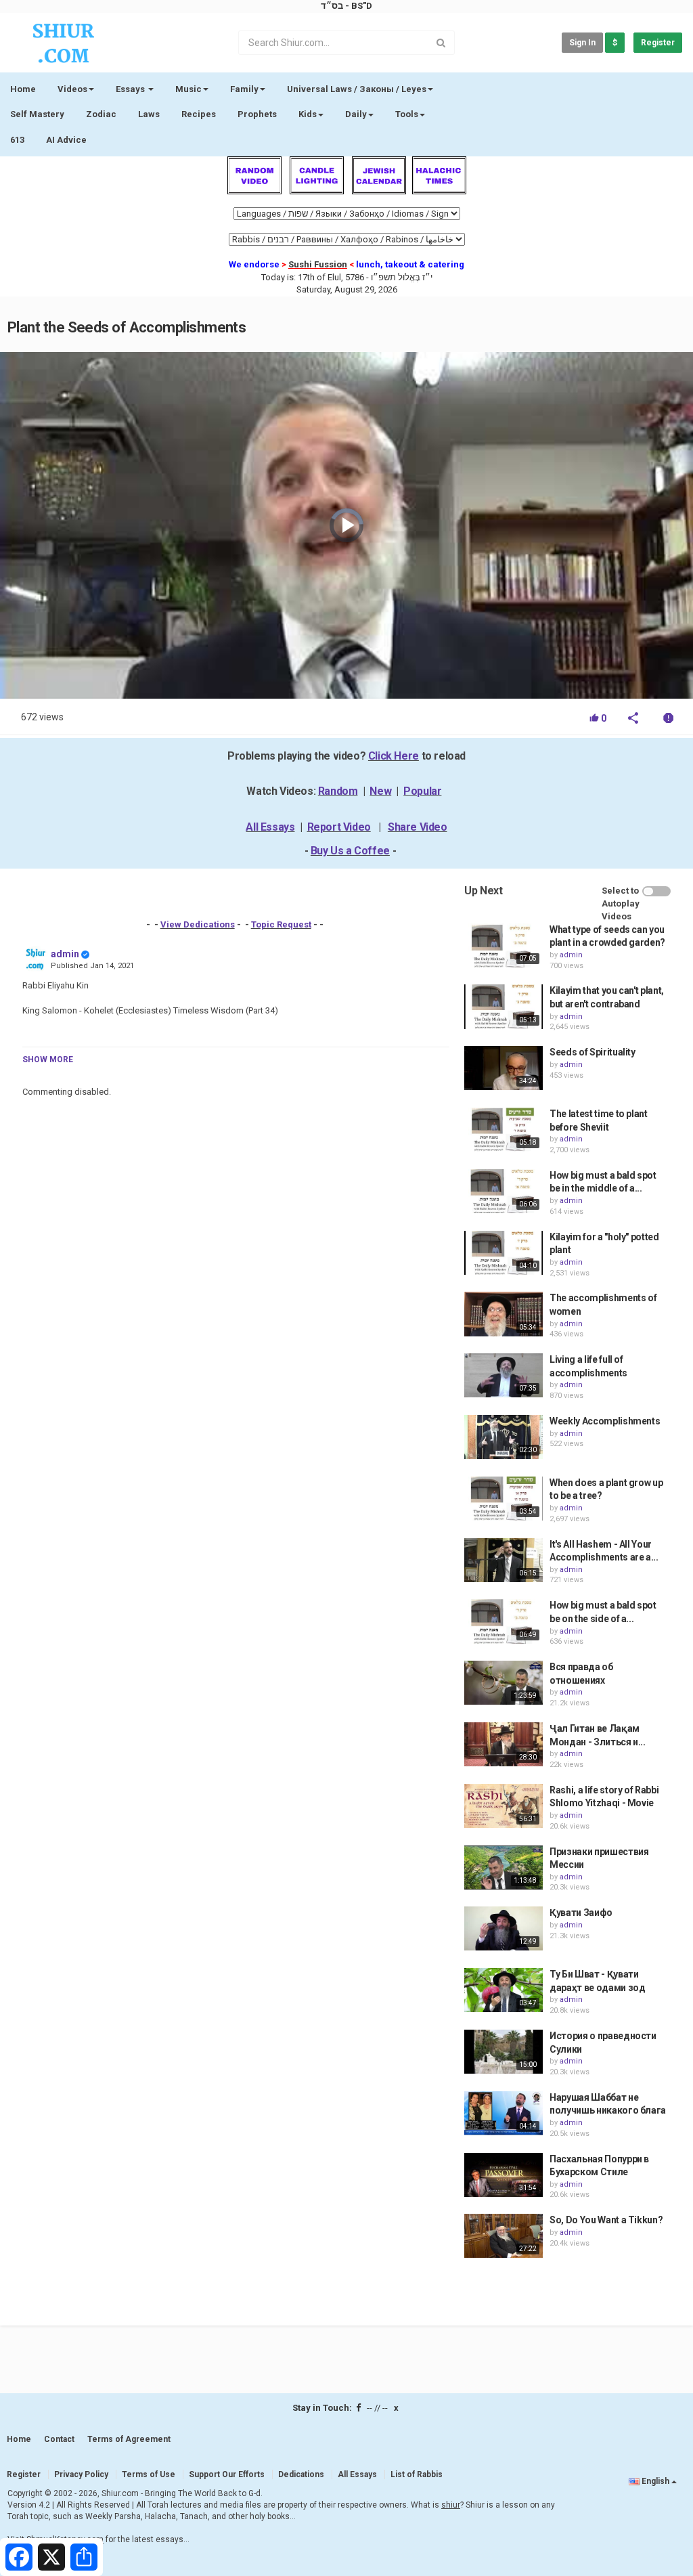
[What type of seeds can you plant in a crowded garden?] (504, 945)
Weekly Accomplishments (605, 1421)
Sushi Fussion (318, 264)
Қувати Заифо (581, 1913)
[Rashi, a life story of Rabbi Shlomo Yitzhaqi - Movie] (504, 1806)
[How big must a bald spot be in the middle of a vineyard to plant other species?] (504, 1191)
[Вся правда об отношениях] (504, 1683)
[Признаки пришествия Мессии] (504, 1868)
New (380, 791)
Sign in (582, 43)
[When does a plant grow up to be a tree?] (504, 1499)
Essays (131, 89)
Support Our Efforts (227, 2474)
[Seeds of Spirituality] (504, 1068)
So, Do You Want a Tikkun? (606, 2220)
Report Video (339, 827)
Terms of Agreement (129, 2439)
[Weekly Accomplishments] (504, 1437)
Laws (149, 114)
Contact (59, 2439)
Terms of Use (149, 2474)
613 (17, 140)
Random (338, 791)
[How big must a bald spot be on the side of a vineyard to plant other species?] (504, 1621)
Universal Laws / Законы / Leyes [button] (357, 89)
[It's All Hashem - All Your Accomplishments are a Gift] (504, 1560)
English (655, 2481)
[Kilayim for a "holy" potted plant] (504, 1253)
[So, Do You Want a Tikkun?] (504, 2236)
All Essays (270, 827)
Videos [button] (72, 89)
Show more (48, 1060)
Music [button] (188, 89)
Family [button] (244, 89)
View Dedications (198, 924)
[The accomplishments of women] (504, 1314)
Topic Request (281, 924)
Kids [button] (308, 114)
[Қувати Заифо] (504, 1928)
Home (23, 89)
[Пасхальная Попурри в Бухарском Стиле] (504, 2175)
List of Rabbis (417, 2474)
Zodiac (101, 114)
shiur (451, 2505)
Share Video (418, 827)
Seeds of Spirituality (593, 1052)
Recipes (199, 114)
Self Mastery (37, 114)
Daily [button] (356, 114)
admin (65, 954)
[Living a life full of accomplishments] (504, 1375)
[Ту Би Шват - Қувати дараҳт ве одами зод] (504, 1990)
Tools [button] (407, 114)
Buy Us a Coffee (350, 851)
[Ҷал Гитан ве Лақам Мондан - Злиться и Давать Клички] (504, 1744)
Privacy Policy (81, 2474)
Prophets (257, 114)
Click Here (394, 756)
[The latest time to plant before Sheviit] (504, 1130)
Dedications (301, 2474)
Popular (422, 791)
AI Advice (66, 140)
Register (658, 43)
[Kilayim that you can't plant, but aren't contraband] (504, 1006)
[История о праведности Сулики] (504, 2052)
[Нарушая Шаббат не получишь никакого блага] (504, 2113)
